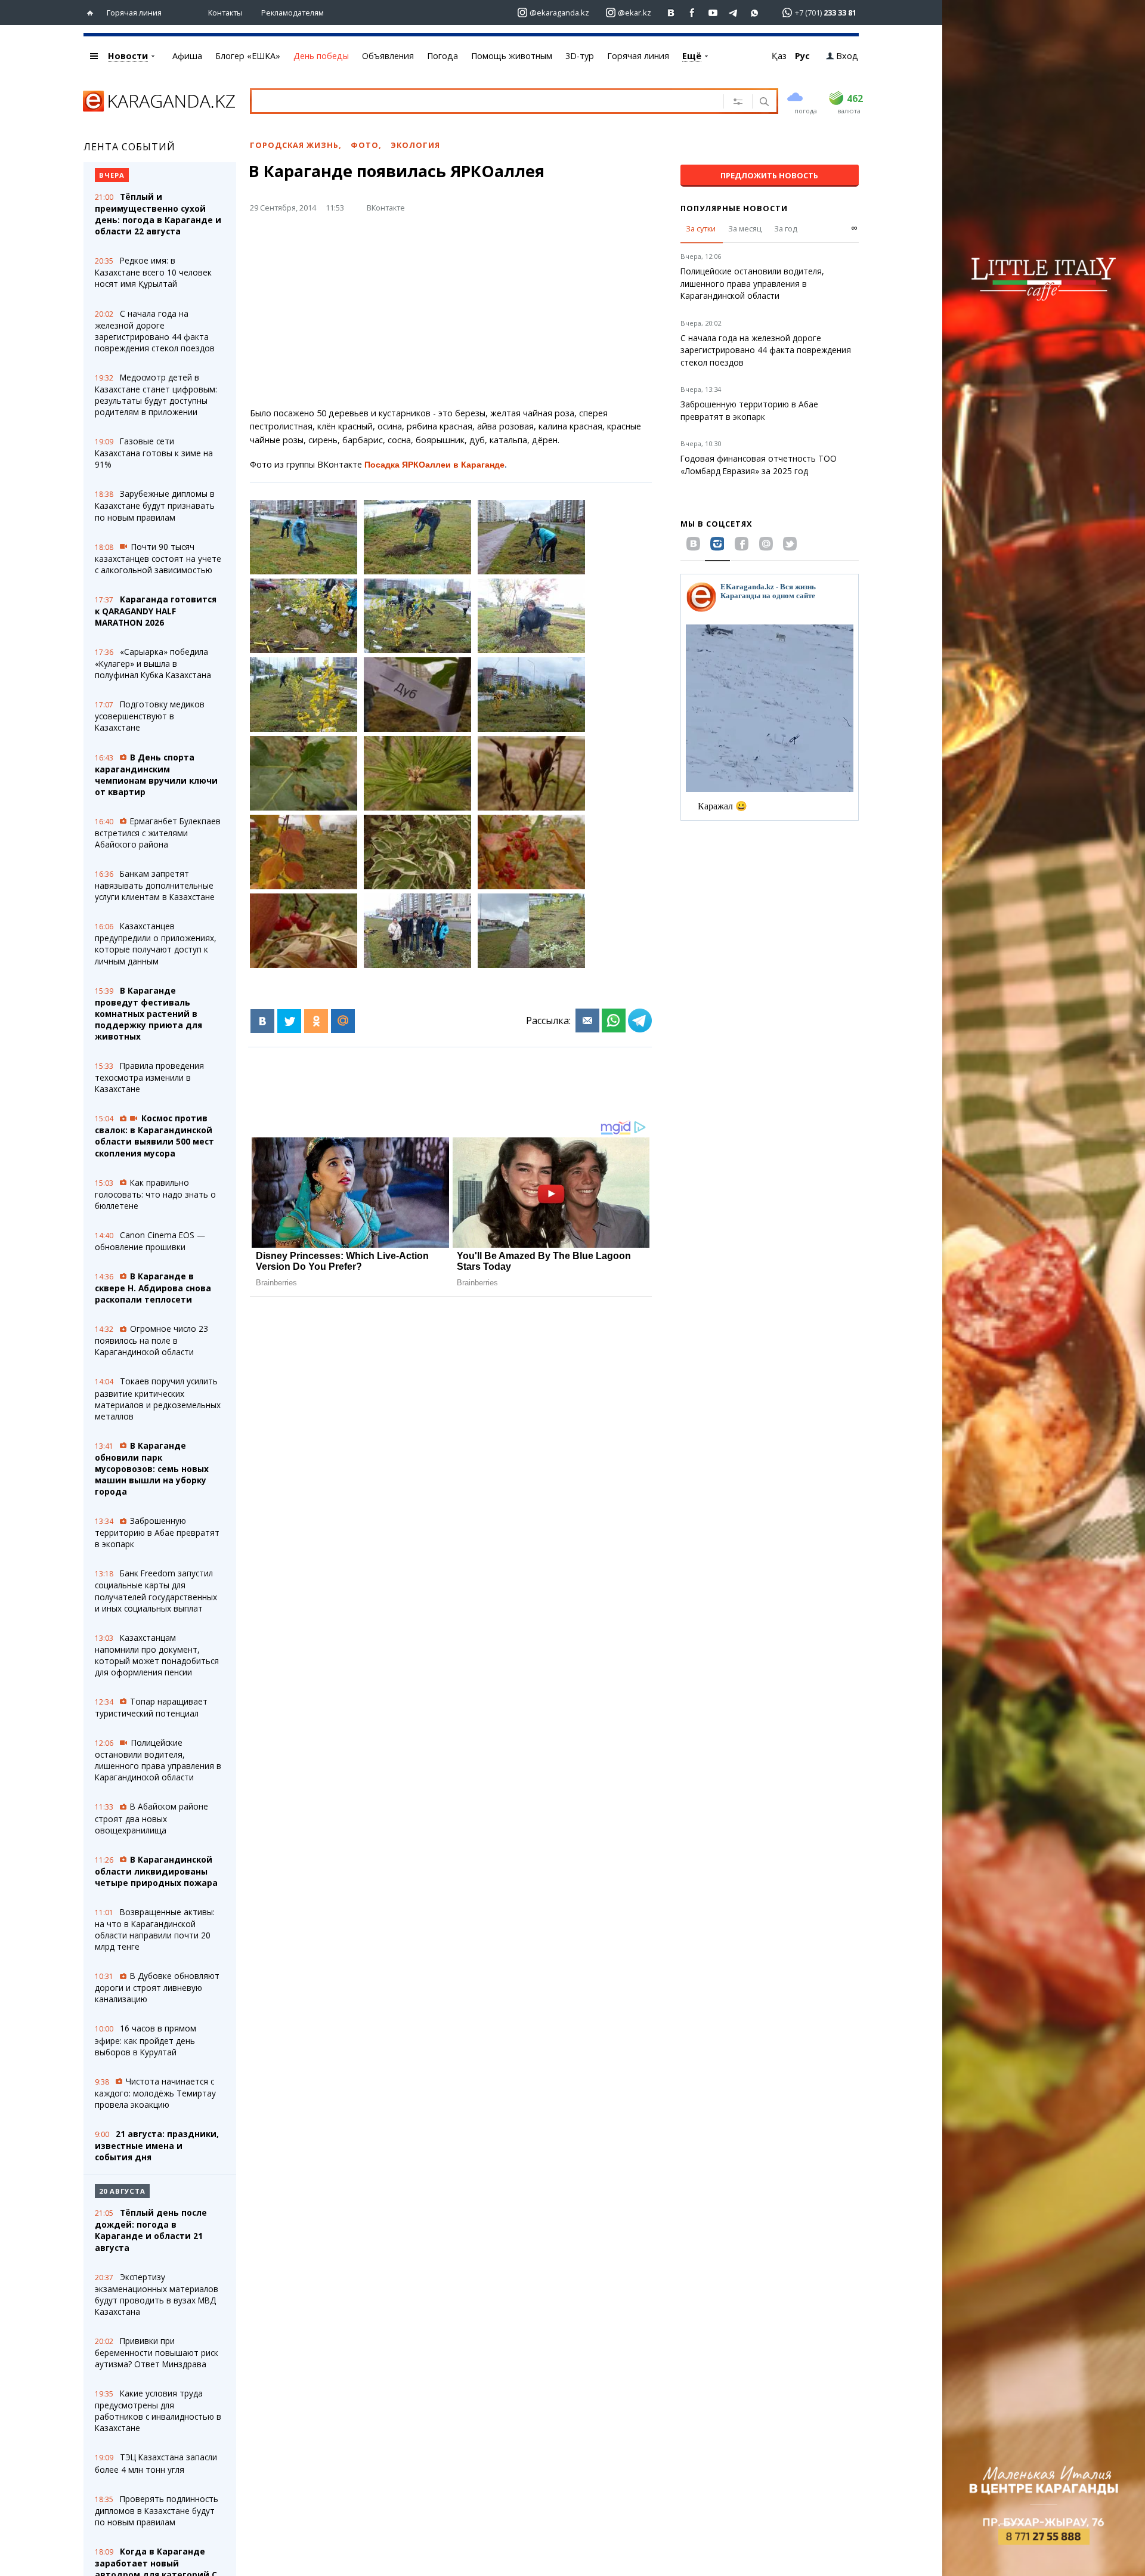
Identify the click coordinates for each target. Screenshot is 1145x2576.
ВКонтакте (386, 208)
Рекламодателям (293, 13)
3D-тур (580, 56)
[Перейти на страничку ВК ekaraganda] (671, 13)
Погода (442, 56)
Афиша (187, 56)
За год (786, 228)
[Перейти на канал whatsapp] (755, 13)
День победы (321, 56)
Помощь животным (512, 56)
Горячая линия (134, 13)
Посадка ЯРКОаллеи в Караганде (434, 465)
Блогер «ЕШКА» (248, 56)
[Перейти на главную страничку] (93, 13)
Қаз (779, 56)
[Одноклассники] (316, 1021)
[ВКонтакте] (262, 1021)
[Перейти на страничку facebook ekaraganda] (692, 13)
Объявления (388, 56)
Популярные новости (734, 208)
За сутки (701, 228)
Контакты (225, 13)
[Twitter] (289, 1021)
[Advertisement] (451, 315)
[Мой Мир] (343, 1021)
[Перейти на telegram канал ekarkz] (734, 13)
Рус (802, 56)
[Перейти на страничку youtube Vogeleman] (713, 13)
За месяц (745, 228)
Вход (847, 56)
